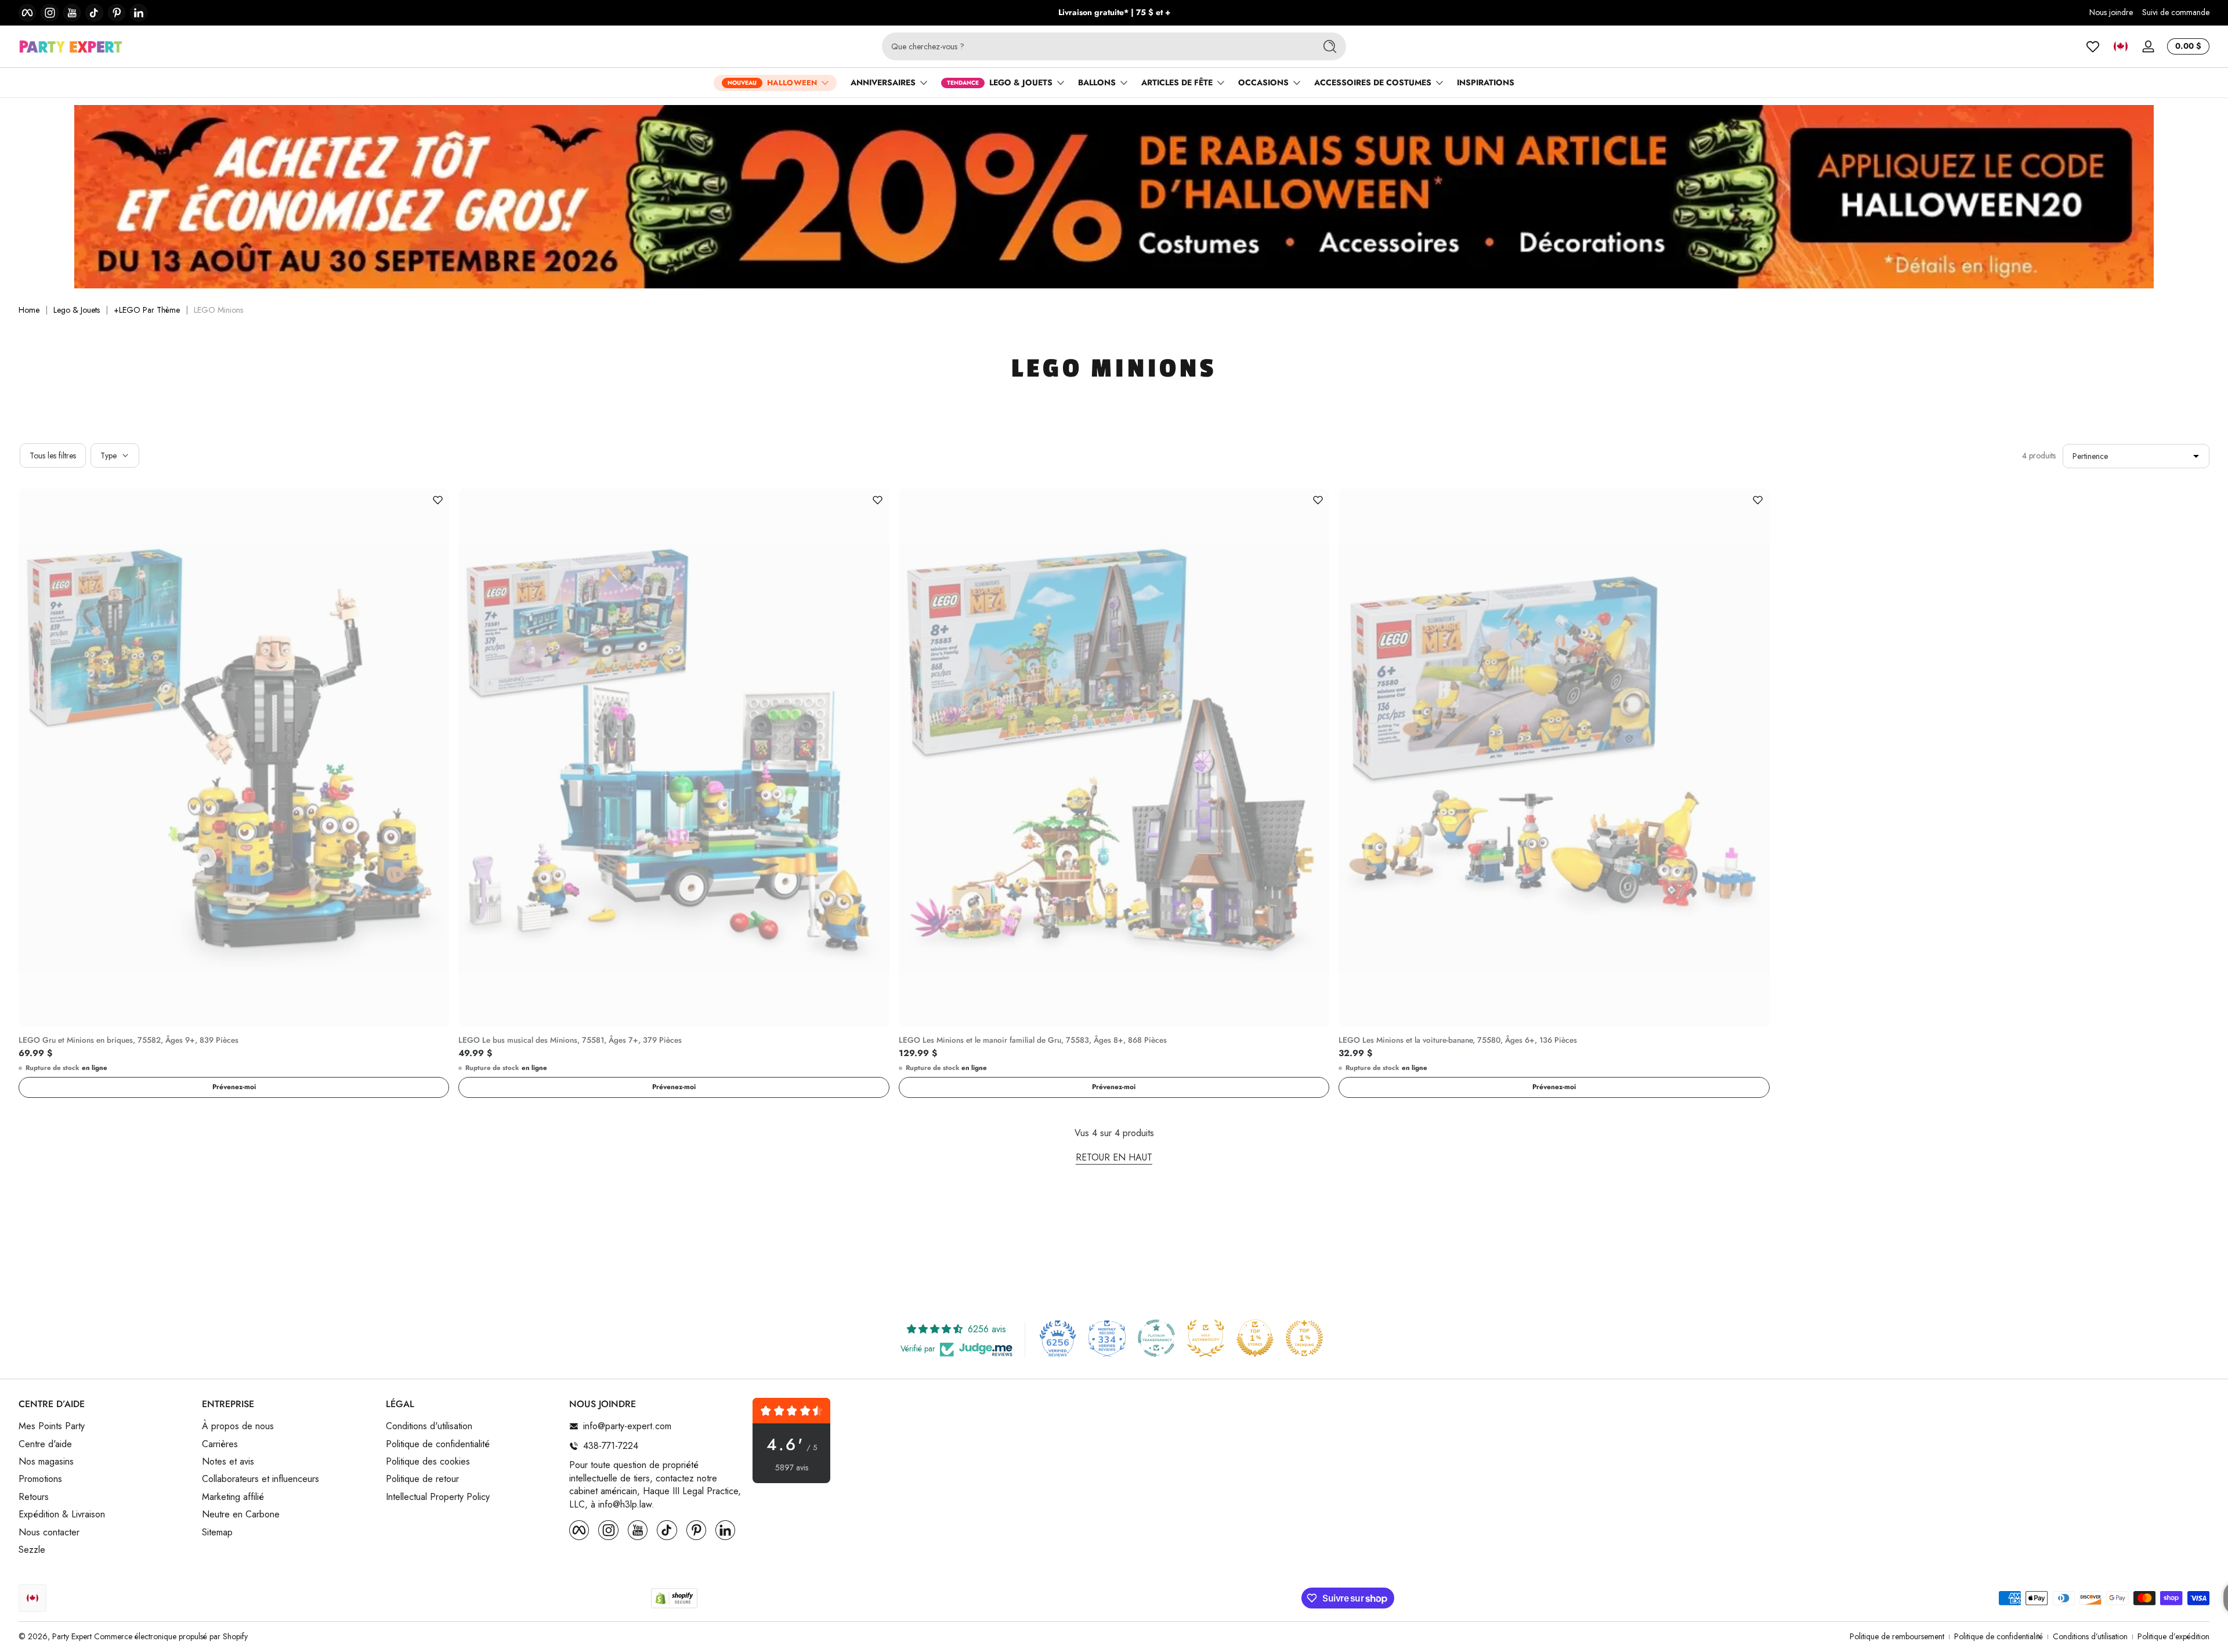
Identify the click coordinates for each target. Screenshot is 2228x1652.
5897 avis (792, 1468)
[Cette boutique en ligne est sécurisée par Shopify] (674, 1598)
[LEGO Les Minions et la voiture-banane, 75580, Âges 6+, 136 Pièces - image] (1554, 758)
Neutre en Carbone (241, 1514)
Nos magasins (46, 1462)
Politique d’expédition (2173, 1637)
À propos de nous (238, 1426)
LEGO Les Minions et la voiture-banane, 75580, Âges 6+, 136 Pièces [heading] (1458, 1040)
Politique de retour (422, 1479)
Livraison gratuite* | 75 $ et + (1114, 12)
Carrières (220, 1444)
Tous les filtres (53, 456)
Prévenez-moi (234, 1087)
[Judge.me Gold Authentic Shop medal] (1206, 1338)
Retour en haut (1114, 1158)
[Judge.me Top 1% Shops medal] (1255, 1338)
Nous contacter (49, 1532)
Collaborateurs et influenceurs (261, 1479)
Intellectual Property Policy (438, 1497)
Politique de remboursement (1897, 1637)
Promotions (40, 1479)
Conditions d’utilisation (2090, 1637)
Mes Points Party (52, 1426)
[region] (1114, 13)
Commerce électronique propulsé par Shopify (171, 1636)
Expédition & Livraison (62, 1514)
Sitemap (217, 1532)
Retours (34, 1497)
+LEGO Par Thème (147, 310)
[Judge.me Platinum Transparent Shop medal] (1156, 1338)
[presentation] (234, 1038)
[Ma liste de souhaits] (2093, 46)
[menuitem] (104, 1426)
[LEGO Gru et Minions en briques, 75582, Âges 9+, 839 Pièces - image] (234, 758)
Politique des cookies (428, 1462)
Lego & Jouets (77, 310)
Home (29, 310)
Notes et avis (228, 1462)
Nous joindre (2111, 12)
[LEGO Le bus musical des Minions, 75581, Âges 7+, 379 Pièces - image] (674, 758)
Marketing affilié (233, 1497)
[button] (2121, 46)
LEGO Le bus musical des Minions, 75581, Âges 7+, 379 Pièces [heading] (570, 1040)
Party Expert (72, 1636)
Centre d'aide (45, 1444)
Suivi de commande (2176, 12)
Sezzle (32, 1550)
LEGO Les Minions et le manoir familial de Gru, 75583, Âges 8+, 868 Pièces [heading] (1033, 1040)
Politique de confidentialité (438, 1444)
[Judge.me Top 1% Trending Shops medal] (1304, 1338)
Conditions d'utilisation (429, 1426)
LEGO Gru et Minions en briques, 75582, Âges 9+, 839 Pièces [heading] (129, 1040)
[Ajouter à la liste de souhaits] (437, 500)
